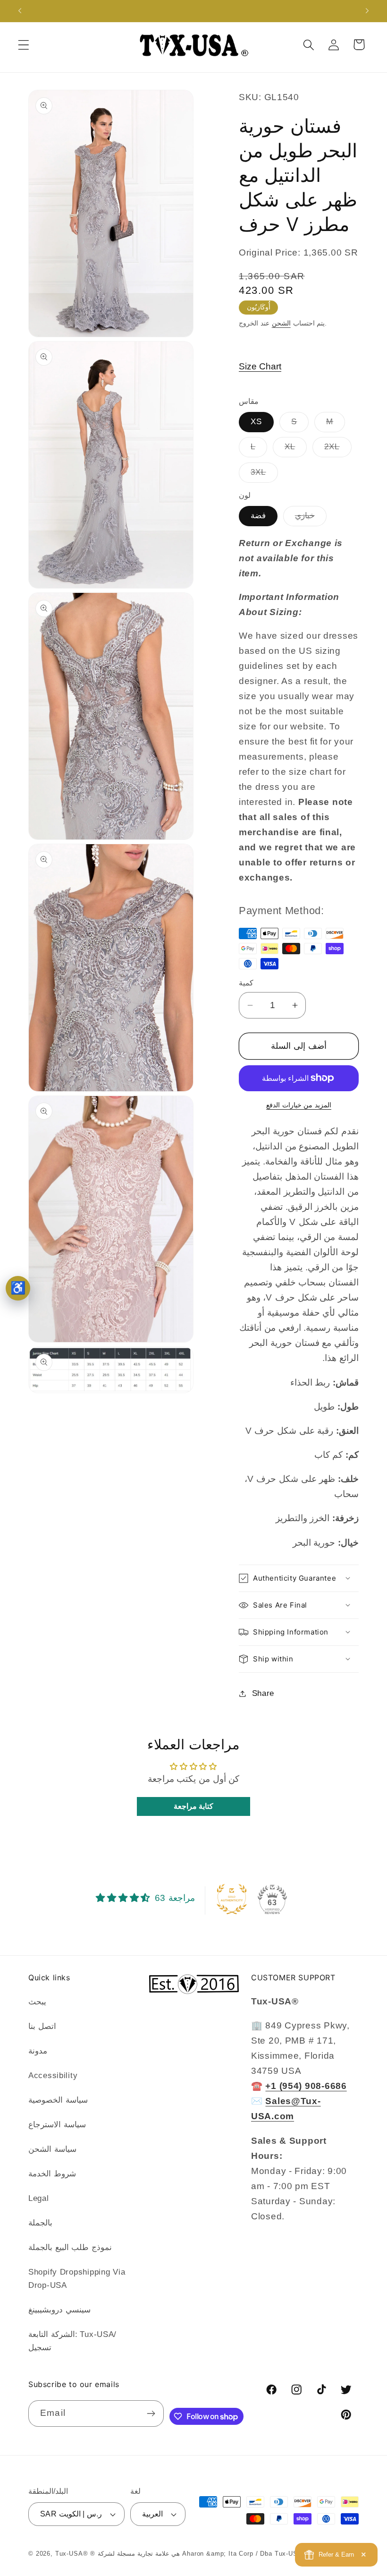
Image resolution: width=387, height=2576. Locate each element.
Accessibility (53, 2075)
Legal (39, 2198)
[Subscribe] (151, 2413)
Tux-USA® (72, 2554)
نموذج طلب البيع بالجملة (70, 2247)
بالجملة (40, 2223)
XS (256, 422)
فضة (258, 516)
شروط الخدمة (52, 2174)
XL (296, 449)
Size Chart (260, 366)
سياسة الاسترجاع (57, 2125)
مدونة (38, 2051)
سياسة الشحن (52, 2149)
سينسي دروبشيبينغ (59, 2310)
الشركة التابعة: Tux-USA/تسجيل (72, 2341)
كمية (246, 983)
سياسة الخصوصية (58, 2100)
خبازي (311, 518)
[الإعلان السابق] (20, 11)
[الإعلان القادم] (367, 11)
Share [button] (263, 1693)
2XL (338, 449)
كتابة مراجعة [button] (194, 1806)
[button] (24, 45)
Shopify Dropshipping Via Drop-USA (77, 2279)
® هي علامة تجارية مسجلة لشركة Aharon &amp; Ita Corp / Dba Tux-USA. (197, 2554)
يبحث (37, 2002)
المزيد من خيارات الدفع (299, 1105)
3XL (264, 475)
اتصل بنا (42, 2026)
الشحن (281, 323)
